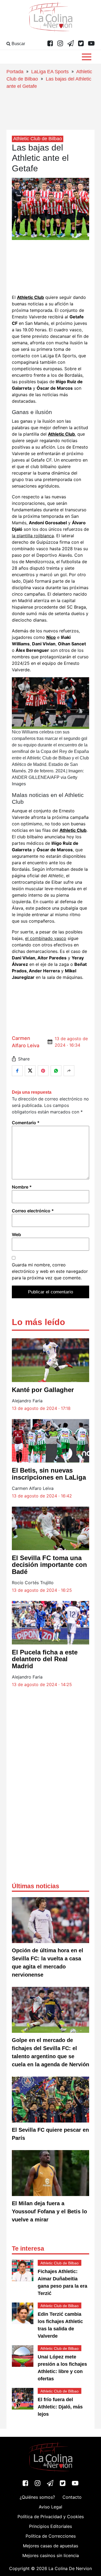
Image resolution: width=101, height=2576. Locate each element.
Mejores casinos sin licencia (51, 2555)
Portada (15, 72)
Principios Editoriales (50, 2526)
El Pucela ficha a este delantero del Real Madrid (45, 1659)
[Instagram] (60, 44)
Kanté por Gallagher (43, 1390)
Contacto (72, 2497)
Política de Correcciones (51, 2536)
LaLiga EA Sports (50, 72)
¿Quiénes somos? (37, 2497)
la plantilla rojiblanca (33, 536)
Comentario (26, 1123)
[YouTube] (91, 44)
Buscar (18, 44)
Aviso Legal (50, 2507)
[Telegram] (71, 44)
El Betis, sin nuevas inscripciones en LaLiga (49, 1474)
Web (16, 1234)
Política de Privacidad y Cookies (51, 2517)
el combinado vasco (46, 938)
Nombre (22, 1187)
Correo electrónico (33, 1211)
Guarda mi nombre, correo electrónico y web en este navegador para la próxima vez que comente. (50, 1271)
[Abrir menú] (87, 57)
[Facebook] (50, 44)
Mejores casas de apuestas (50, 2546)
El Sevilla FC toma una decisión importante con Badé (49, 1565)
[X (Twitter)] (81, 44)
